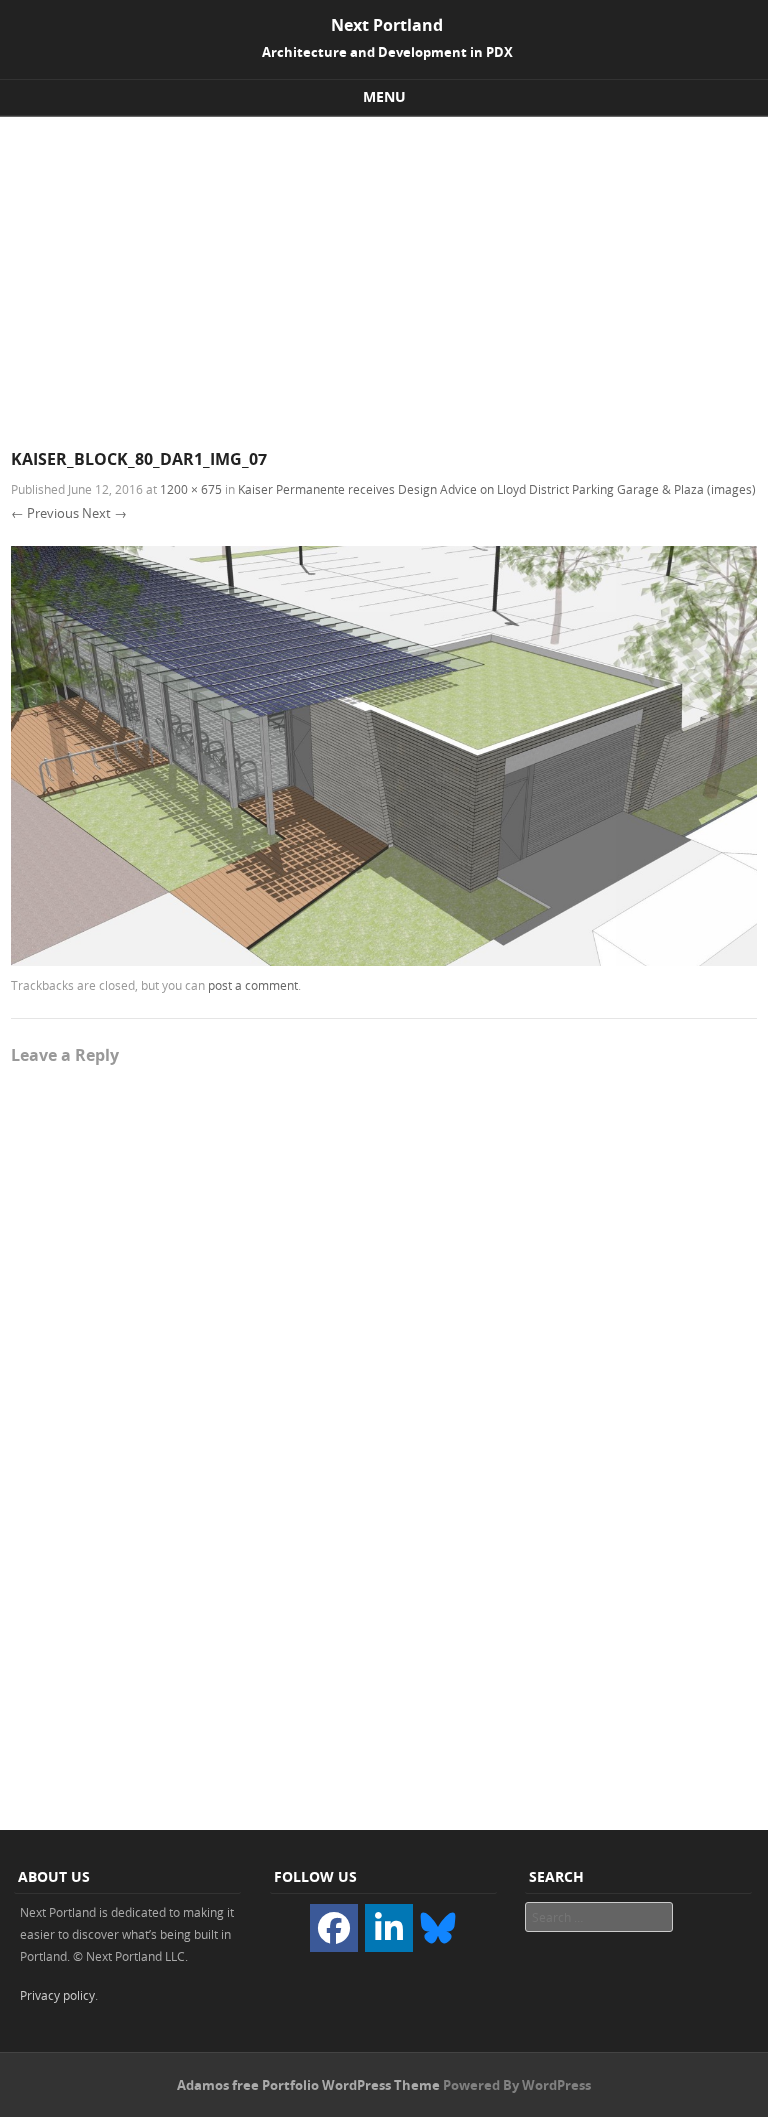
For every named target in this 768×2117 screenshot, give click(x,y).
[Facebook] (334, 1928)
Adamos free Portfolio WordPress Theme (308, 2085)
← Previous (45, 513)
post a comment (253, 985)
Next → (104, 513)
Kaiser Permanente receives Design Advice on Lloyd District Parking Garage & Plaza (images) (497, 489)
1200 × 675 (191, 489)
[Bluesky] (438, 1927)
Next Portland (387, 25)
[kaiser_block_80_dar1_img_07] (384, 960)
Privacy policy (57, 1995)
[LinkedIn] (389, 1928)
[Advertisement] (384, 267)
